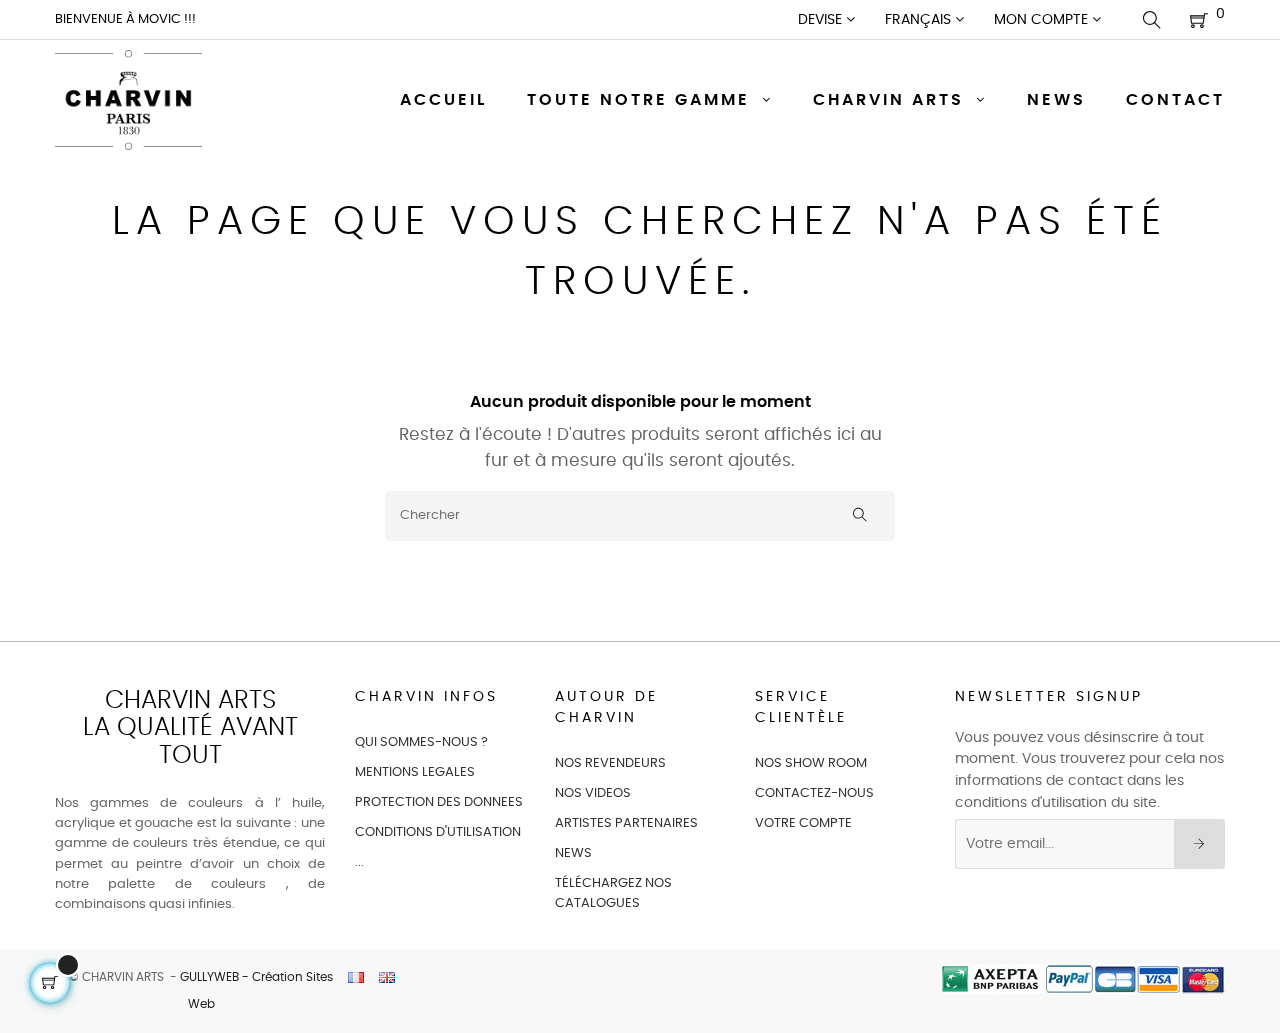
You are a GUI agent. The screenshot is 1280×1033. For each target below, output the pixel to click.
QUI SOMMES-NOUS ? (421, 742)
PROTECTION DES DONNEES (439, 802)
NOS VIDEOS (593, 793)
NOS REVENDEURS (610, 763)
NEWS (573, 853)
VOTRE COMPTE (803, 823)
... (359, 862)
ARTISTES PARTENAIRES (626, 823)
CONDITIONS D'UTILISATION (438, 832)
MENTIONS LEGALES (415, 772)
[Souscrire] (1199, 844)
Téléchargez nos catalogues (613, 893)
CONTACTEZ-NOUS (814, 793)
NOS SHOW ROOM (811, 763)
